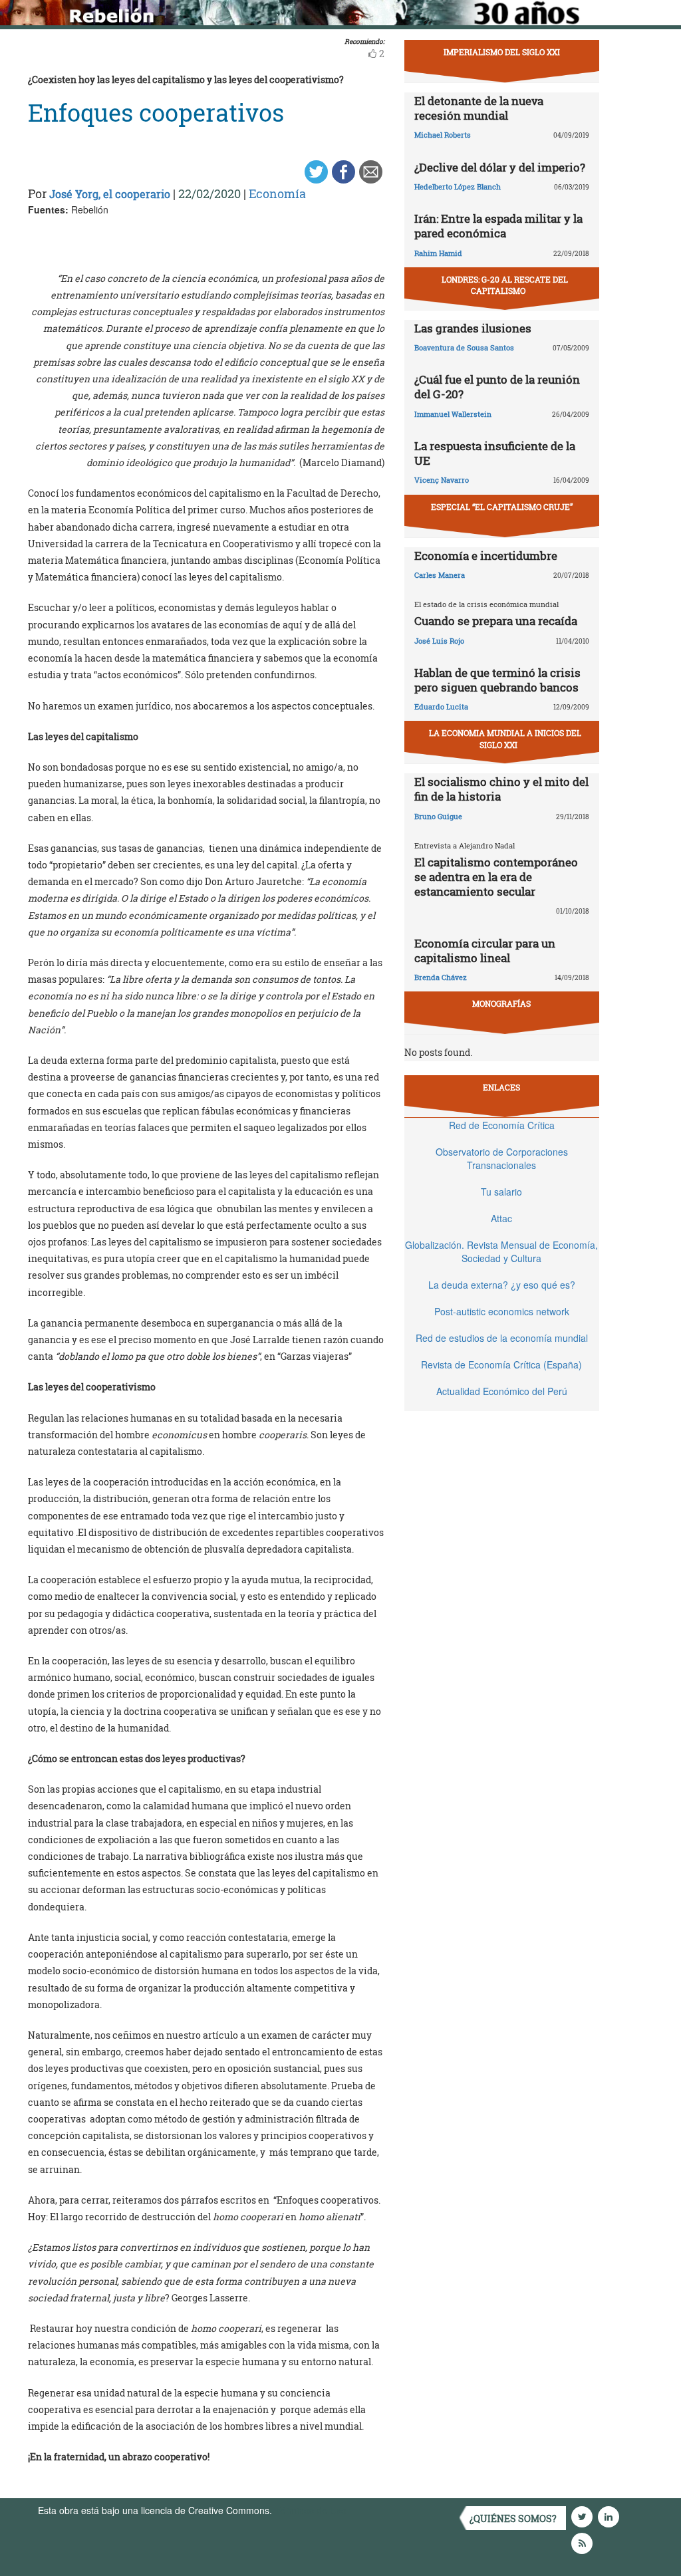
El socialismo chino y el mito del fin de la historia (501, 789)
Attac (501, 1218)
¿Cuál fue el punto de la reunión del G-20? (497, 387)
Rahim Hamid (438, 253)
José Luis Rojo (439, 641)
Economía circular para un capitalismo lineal (485, 951)
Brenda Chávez (441, 977)
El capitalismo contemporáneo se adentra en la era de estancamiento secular (496, 877)
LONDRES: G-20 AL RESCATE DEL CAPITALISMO (505, 285)
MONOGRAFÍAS (501, 1003)
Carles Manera (440, 575)
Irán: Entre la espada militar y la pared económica (498, 226)
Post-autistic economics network (502, 1311)
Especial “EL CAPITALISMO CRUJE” (502, 507)
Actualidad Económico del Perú (502, 1391)
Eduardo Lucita (441, 707)
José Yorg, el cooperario (110, 194)
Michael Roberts (443, 135)
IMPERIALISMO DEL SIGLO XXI (502, 52)
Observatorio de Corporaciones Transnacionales (502, 1158)
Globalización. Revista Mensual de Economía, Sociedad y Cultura (501, 1251)
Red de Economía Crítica (502, 1125)
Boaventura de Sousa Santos (464, 347)
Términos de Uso (311, 2510)
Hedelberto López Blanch (458, 187)
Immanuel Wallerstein (453, 414)
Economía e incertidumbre (486, 556)
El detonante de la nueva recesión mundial (479, 108)
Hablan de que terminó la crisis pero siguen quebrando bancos (497, 680)
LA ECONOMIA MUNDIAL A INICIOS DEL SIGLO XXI (505, 738)
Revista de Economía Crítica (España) (501, 1364)
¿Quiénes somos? (513, 2518)
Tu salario (501, 1192)
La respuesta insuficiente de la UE (495, 453)
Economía (277, 193)
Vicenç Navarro (442, 480)
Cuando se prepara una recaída (496, 621)
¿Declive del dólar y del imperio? (500, 167)
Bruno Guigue (438, 816)
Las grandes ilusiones (473, 328)
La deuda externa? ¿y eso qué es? (502, 1285)
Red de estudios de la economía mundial (502, 1338)
